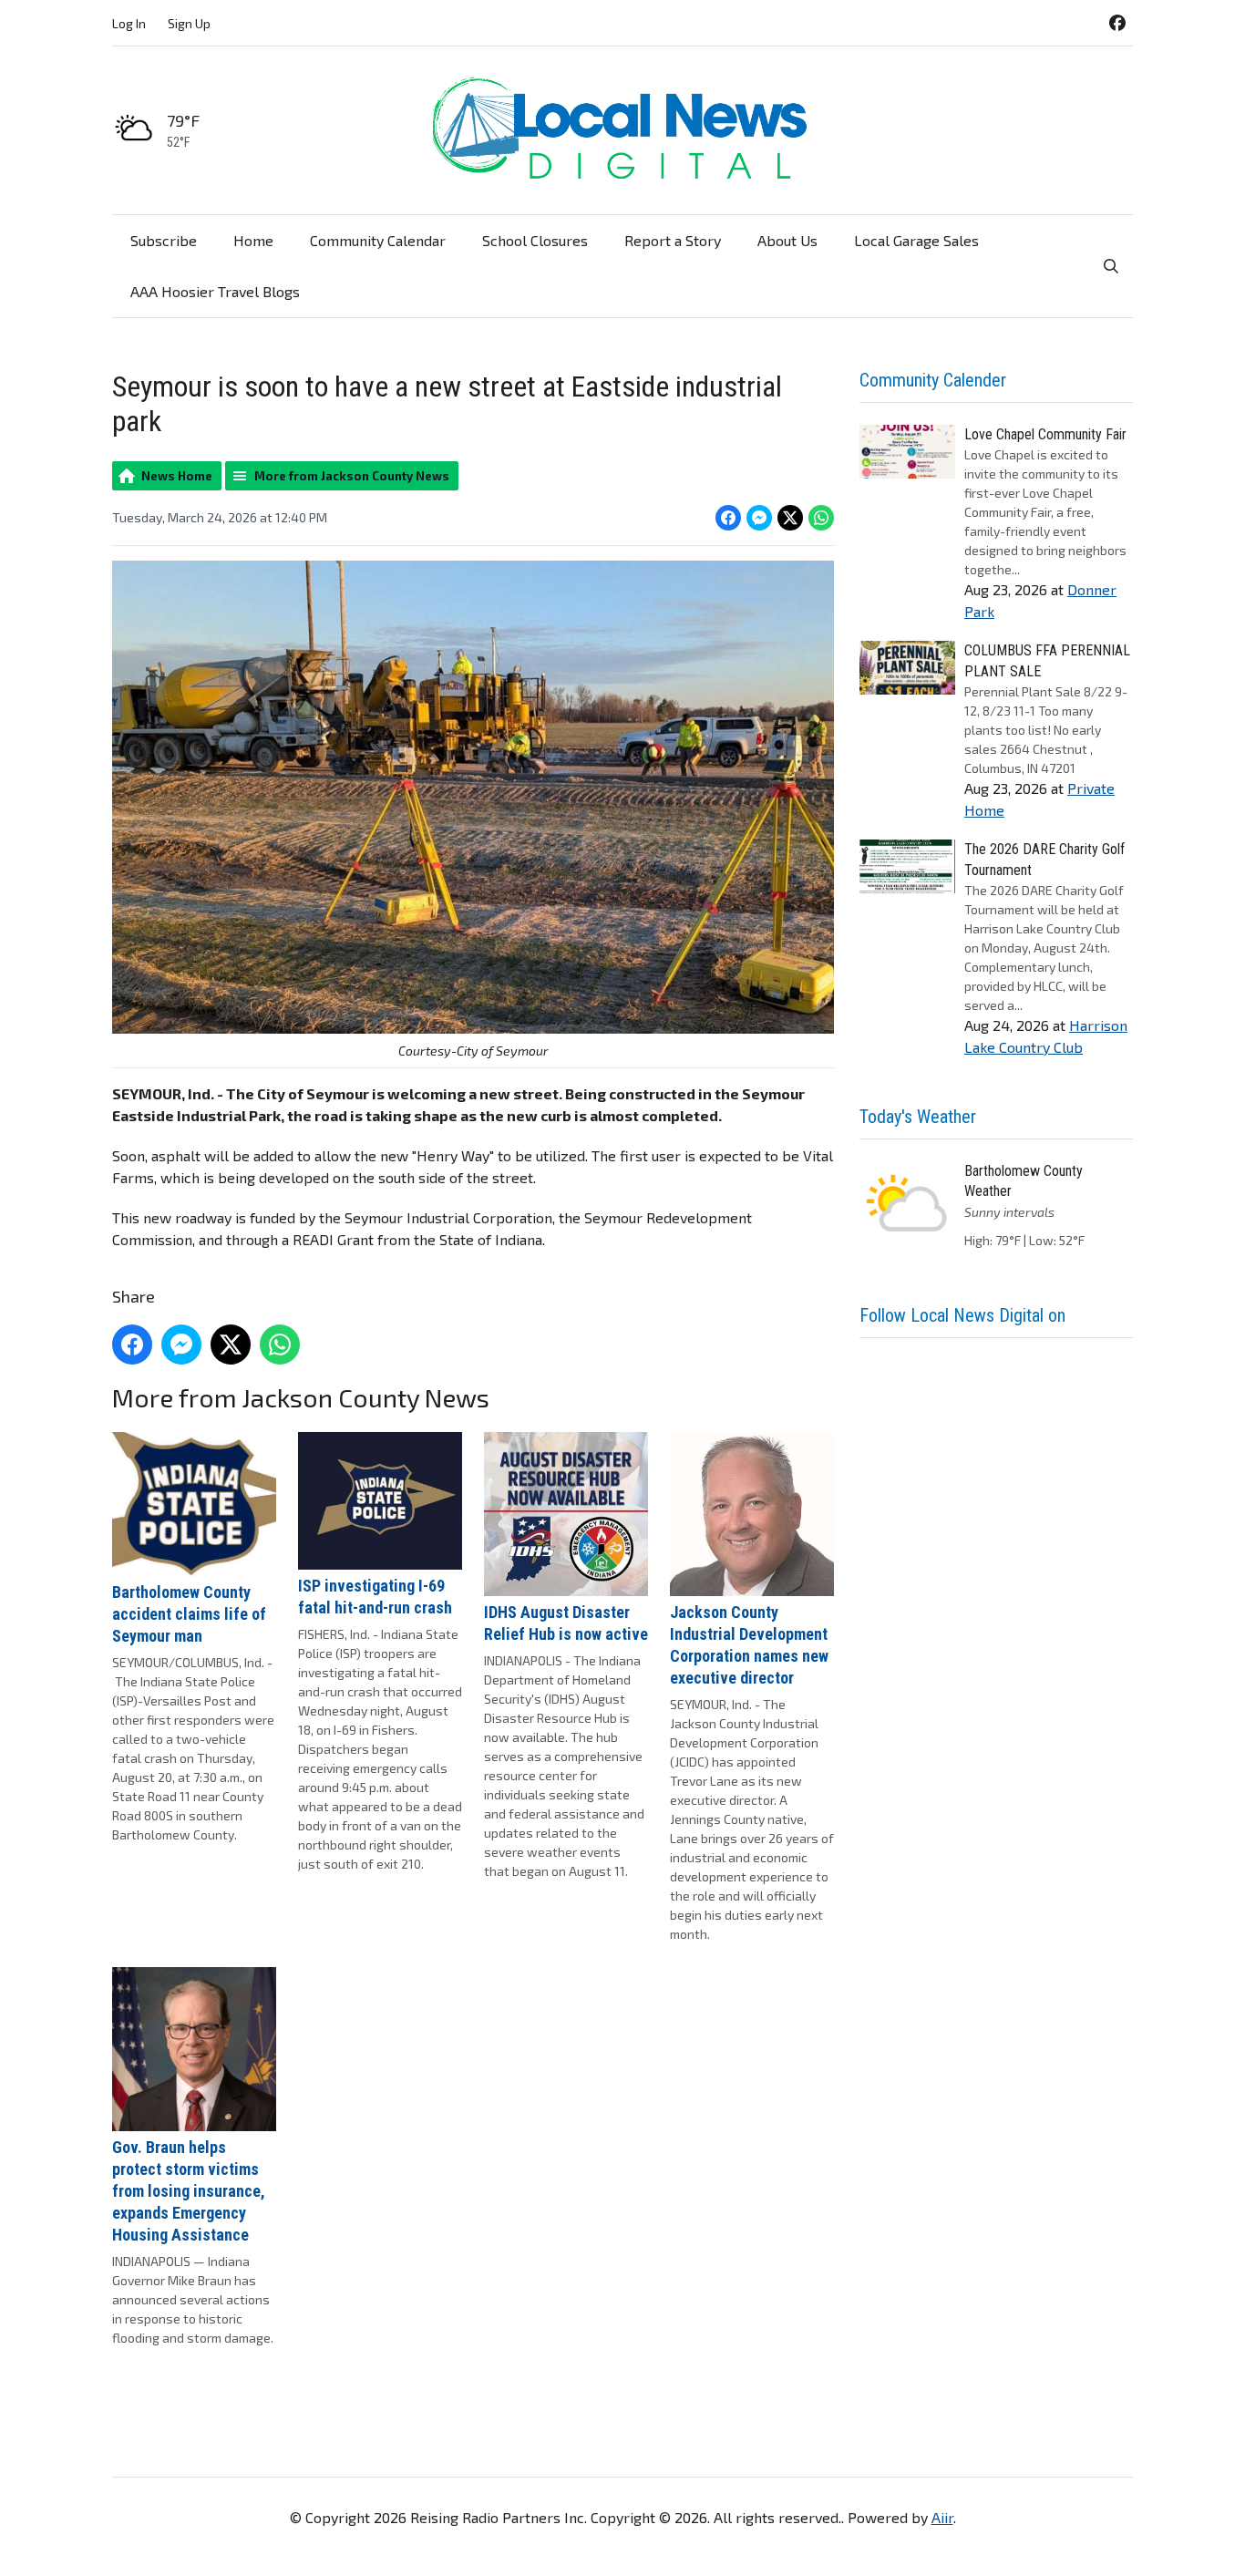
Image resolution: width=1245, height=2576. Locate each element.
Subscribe (164, 240)
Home (253, 240)
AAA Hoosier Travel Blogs (215, 291)
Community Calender (933, 380)
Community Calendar (378, 240)
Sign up (189, 23)
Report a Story (673, 240)
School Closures (535, 240)
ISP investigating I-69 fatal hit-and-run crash (375, 1597)
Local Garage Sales (916, 240)
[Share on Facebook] (728, 518)
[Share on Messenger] (759, 518)
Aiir (942, 2517)
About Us (787, 240)
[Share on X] (790, 518)
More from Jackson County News (352, 476)
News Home (177, 476)
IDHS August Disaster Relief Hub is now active (566, 1623)
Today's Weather (918, 1117)
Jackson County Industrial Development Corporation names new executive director (749, 1645)
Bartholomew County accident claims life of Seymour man (189, 1614)
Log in (129, 23)
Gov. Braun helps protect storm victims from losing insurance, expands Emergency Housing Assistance (189, 2191)
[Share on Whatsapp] (821, 518)
